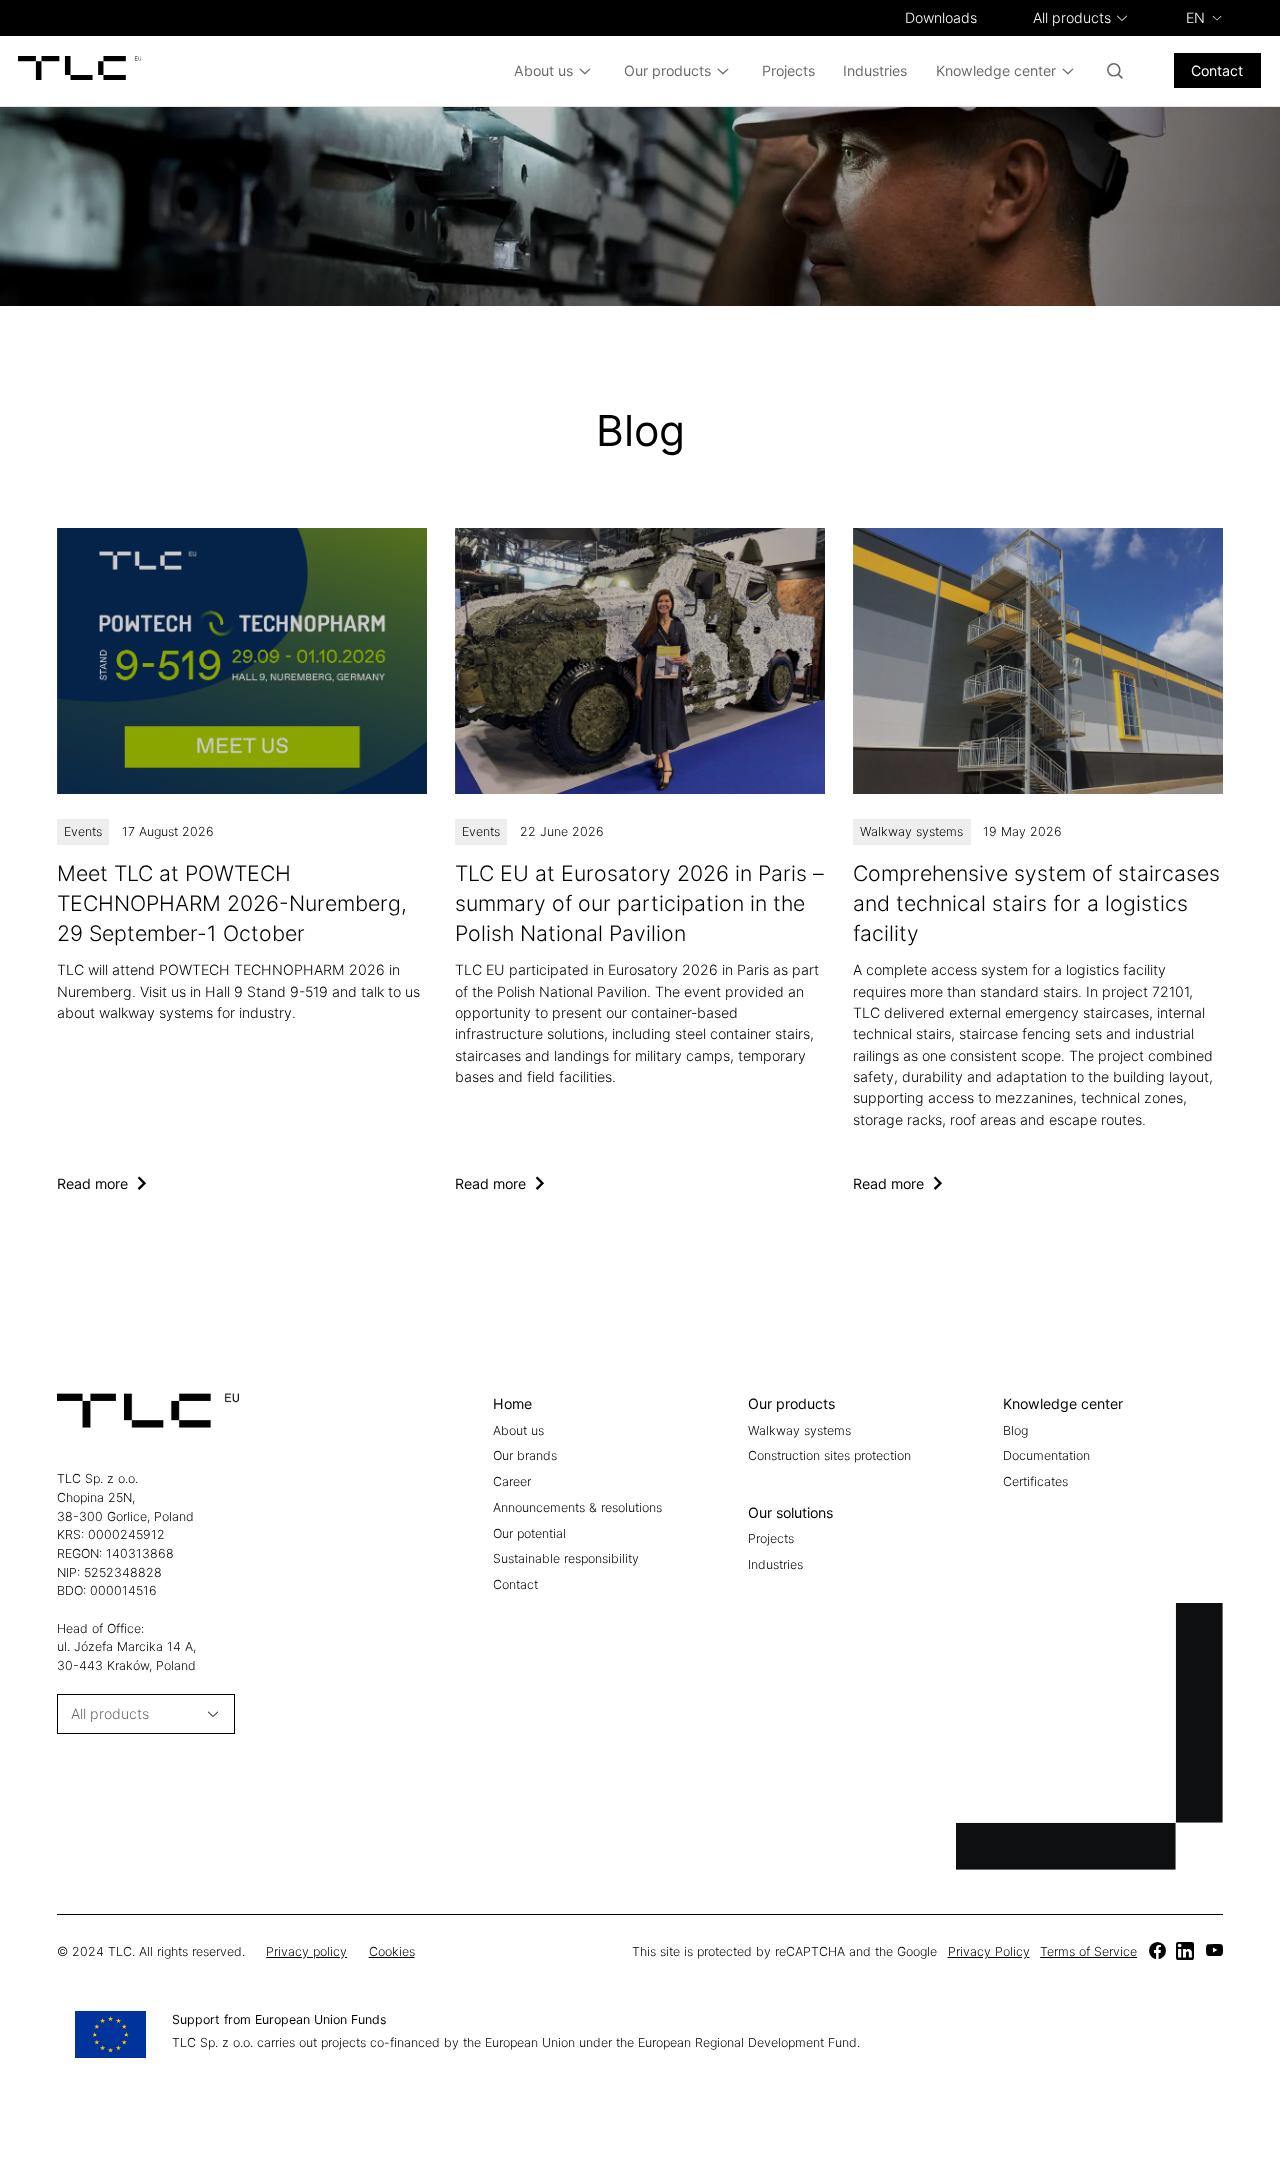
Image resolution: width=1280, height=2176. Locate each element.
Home (512, 1403)
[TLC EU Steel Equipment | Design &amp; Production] (80, 71)
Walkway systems (911, 831)
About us (543, 70)
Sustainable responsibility (566, 1558)
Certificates (1035, 1481)
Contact (1217, 70)
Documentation (1046, 1455)
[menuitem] (1204, 17)
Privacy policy (306, 1951)
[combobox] (1072, 18)
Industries (875, 70)
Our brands (525, 1455)
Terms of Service (1088, 1951)
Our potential (529, 1533)
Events (83, 831)
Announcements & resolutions (577, 1507)
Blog (1015, 1430)
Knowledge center (996, 70)
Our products (667, 70)
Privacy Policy (989, 1951)
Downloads (941, 17)
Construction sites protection (829, 1455)
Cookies (392, 1951)
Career (512, 1481)
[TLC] (242, 861)
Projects (788, 70)
